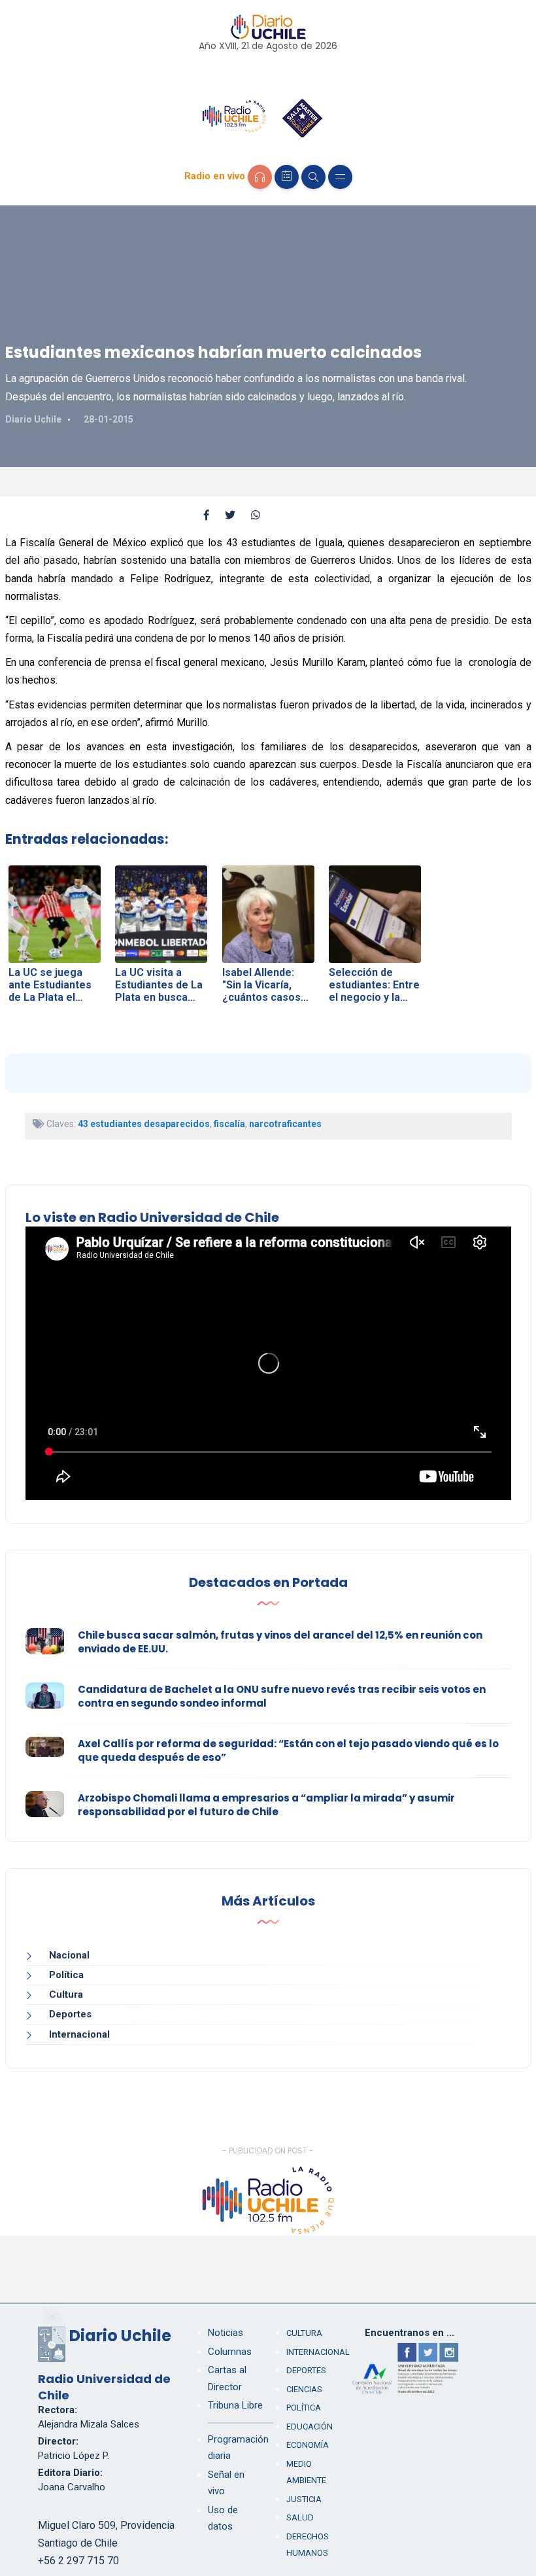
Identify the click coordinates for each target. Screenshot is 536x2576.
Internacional (79, 2034)
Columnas (230, 2352)
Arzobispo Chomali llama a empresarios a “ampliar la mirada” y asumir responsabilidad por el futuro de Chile (266, 1805)
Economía (308, 2445)
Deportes (70, 2014)
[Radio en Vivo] (260, 177)
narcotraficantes (285, 1124)
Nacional (69, 1955)
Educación (310, 2427)
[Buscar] (313, 177)
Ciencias (304, 2389)
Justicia (304, 2499)
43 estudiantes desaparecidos (144, 1124)
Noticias (226, 2333)
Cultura (66, 1994)
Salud (300, 2517)
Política (66, 1975)
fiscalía (229, 1124)
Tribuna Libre (235, 2405)
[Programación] (287, 177)
